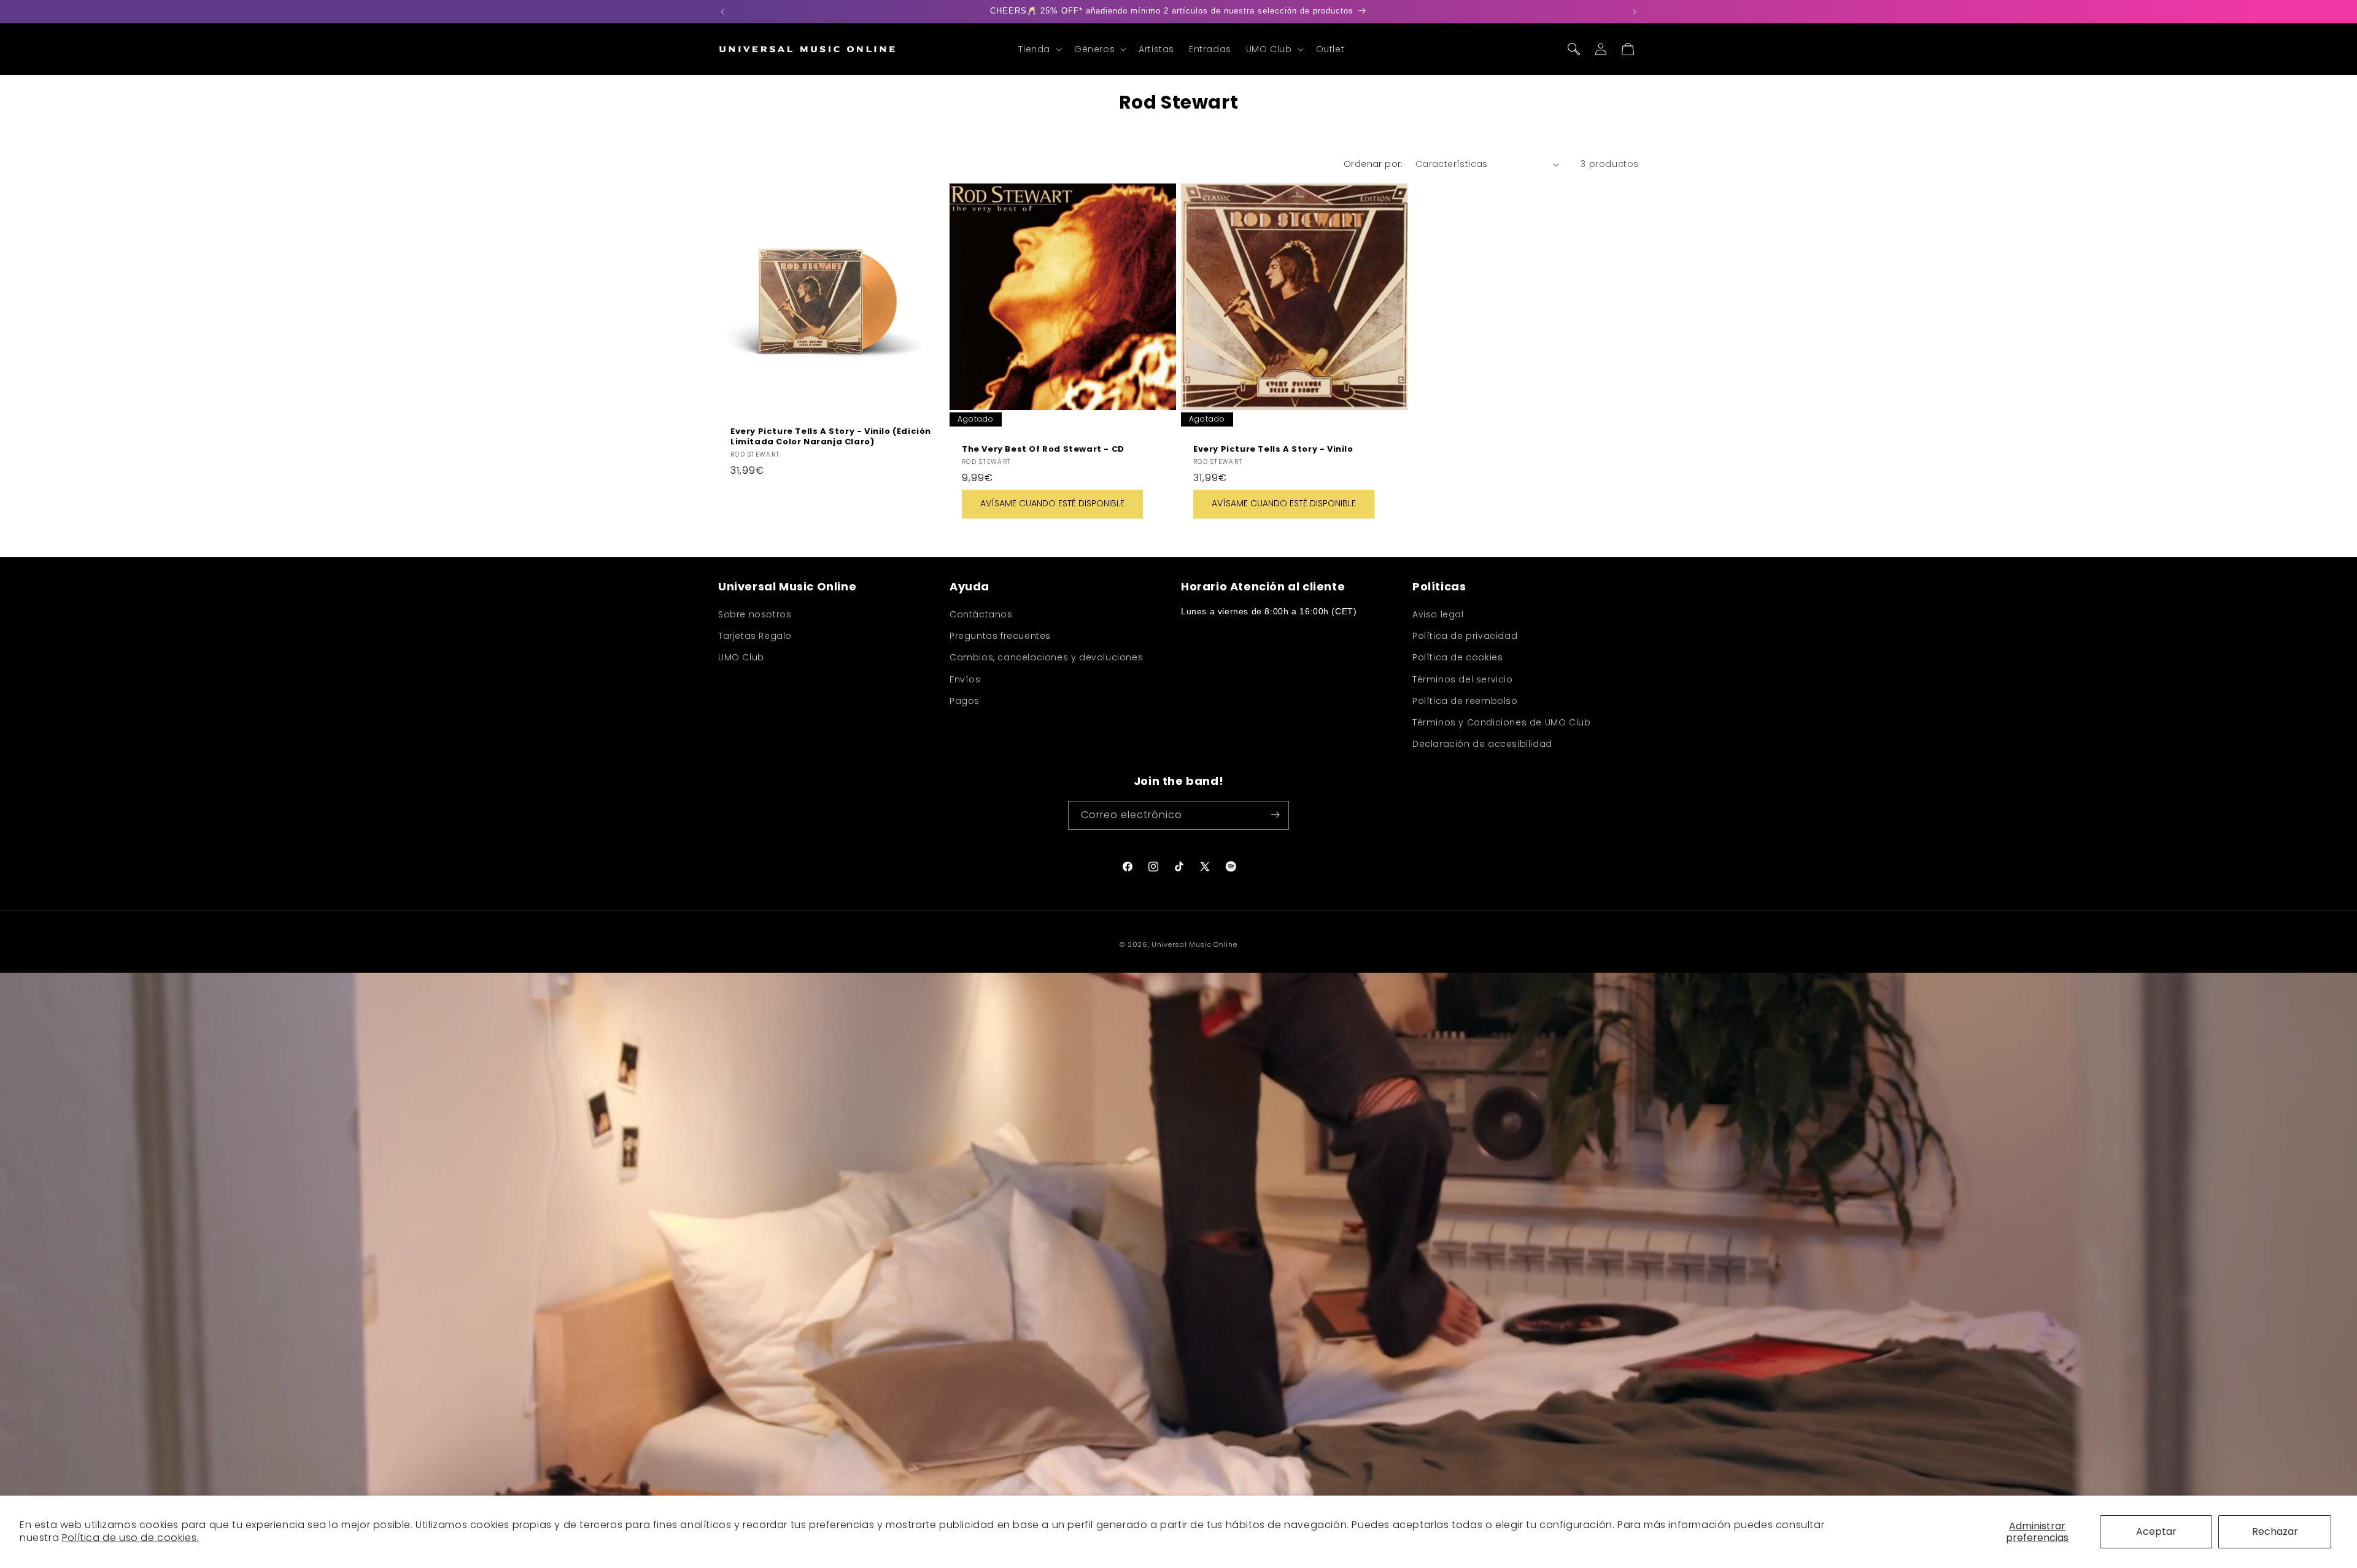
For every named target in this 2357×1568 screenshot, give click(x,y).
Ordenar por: (1373, 164)
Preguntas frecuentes (1000, 636)
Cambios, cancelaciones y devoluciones (1046, 658)
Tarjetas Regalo (755, 636)
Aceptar (2156, 1531)
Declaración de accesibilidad (1482, 744)
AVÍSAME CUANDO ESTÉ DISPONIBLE (1052, 504)
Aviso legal (1438, 614)
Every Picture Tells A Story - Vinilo (1273, 450)
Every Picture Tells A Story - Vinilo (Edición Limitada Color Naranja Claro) (831, 437)
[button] (1039, 49)
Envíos (965, 679)
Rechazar (2275, 1531)
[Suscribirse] (1275, 815)
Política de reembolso (1465, 701)
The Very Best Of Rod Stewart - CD (1043, 450)
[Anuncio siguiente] (1635, 12)
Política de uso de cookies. (130, 1538)
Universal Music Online (1194, 944)
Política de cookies (1457, 658)
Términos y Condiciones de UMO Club (1501, 722)
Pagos (965, 701)
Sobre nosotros (755, 614)
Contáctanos (981, 614)
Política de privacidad (1465, 636)
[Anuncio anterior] (722, 12)
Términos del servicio (1463, 679)
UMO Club (741, 658)
